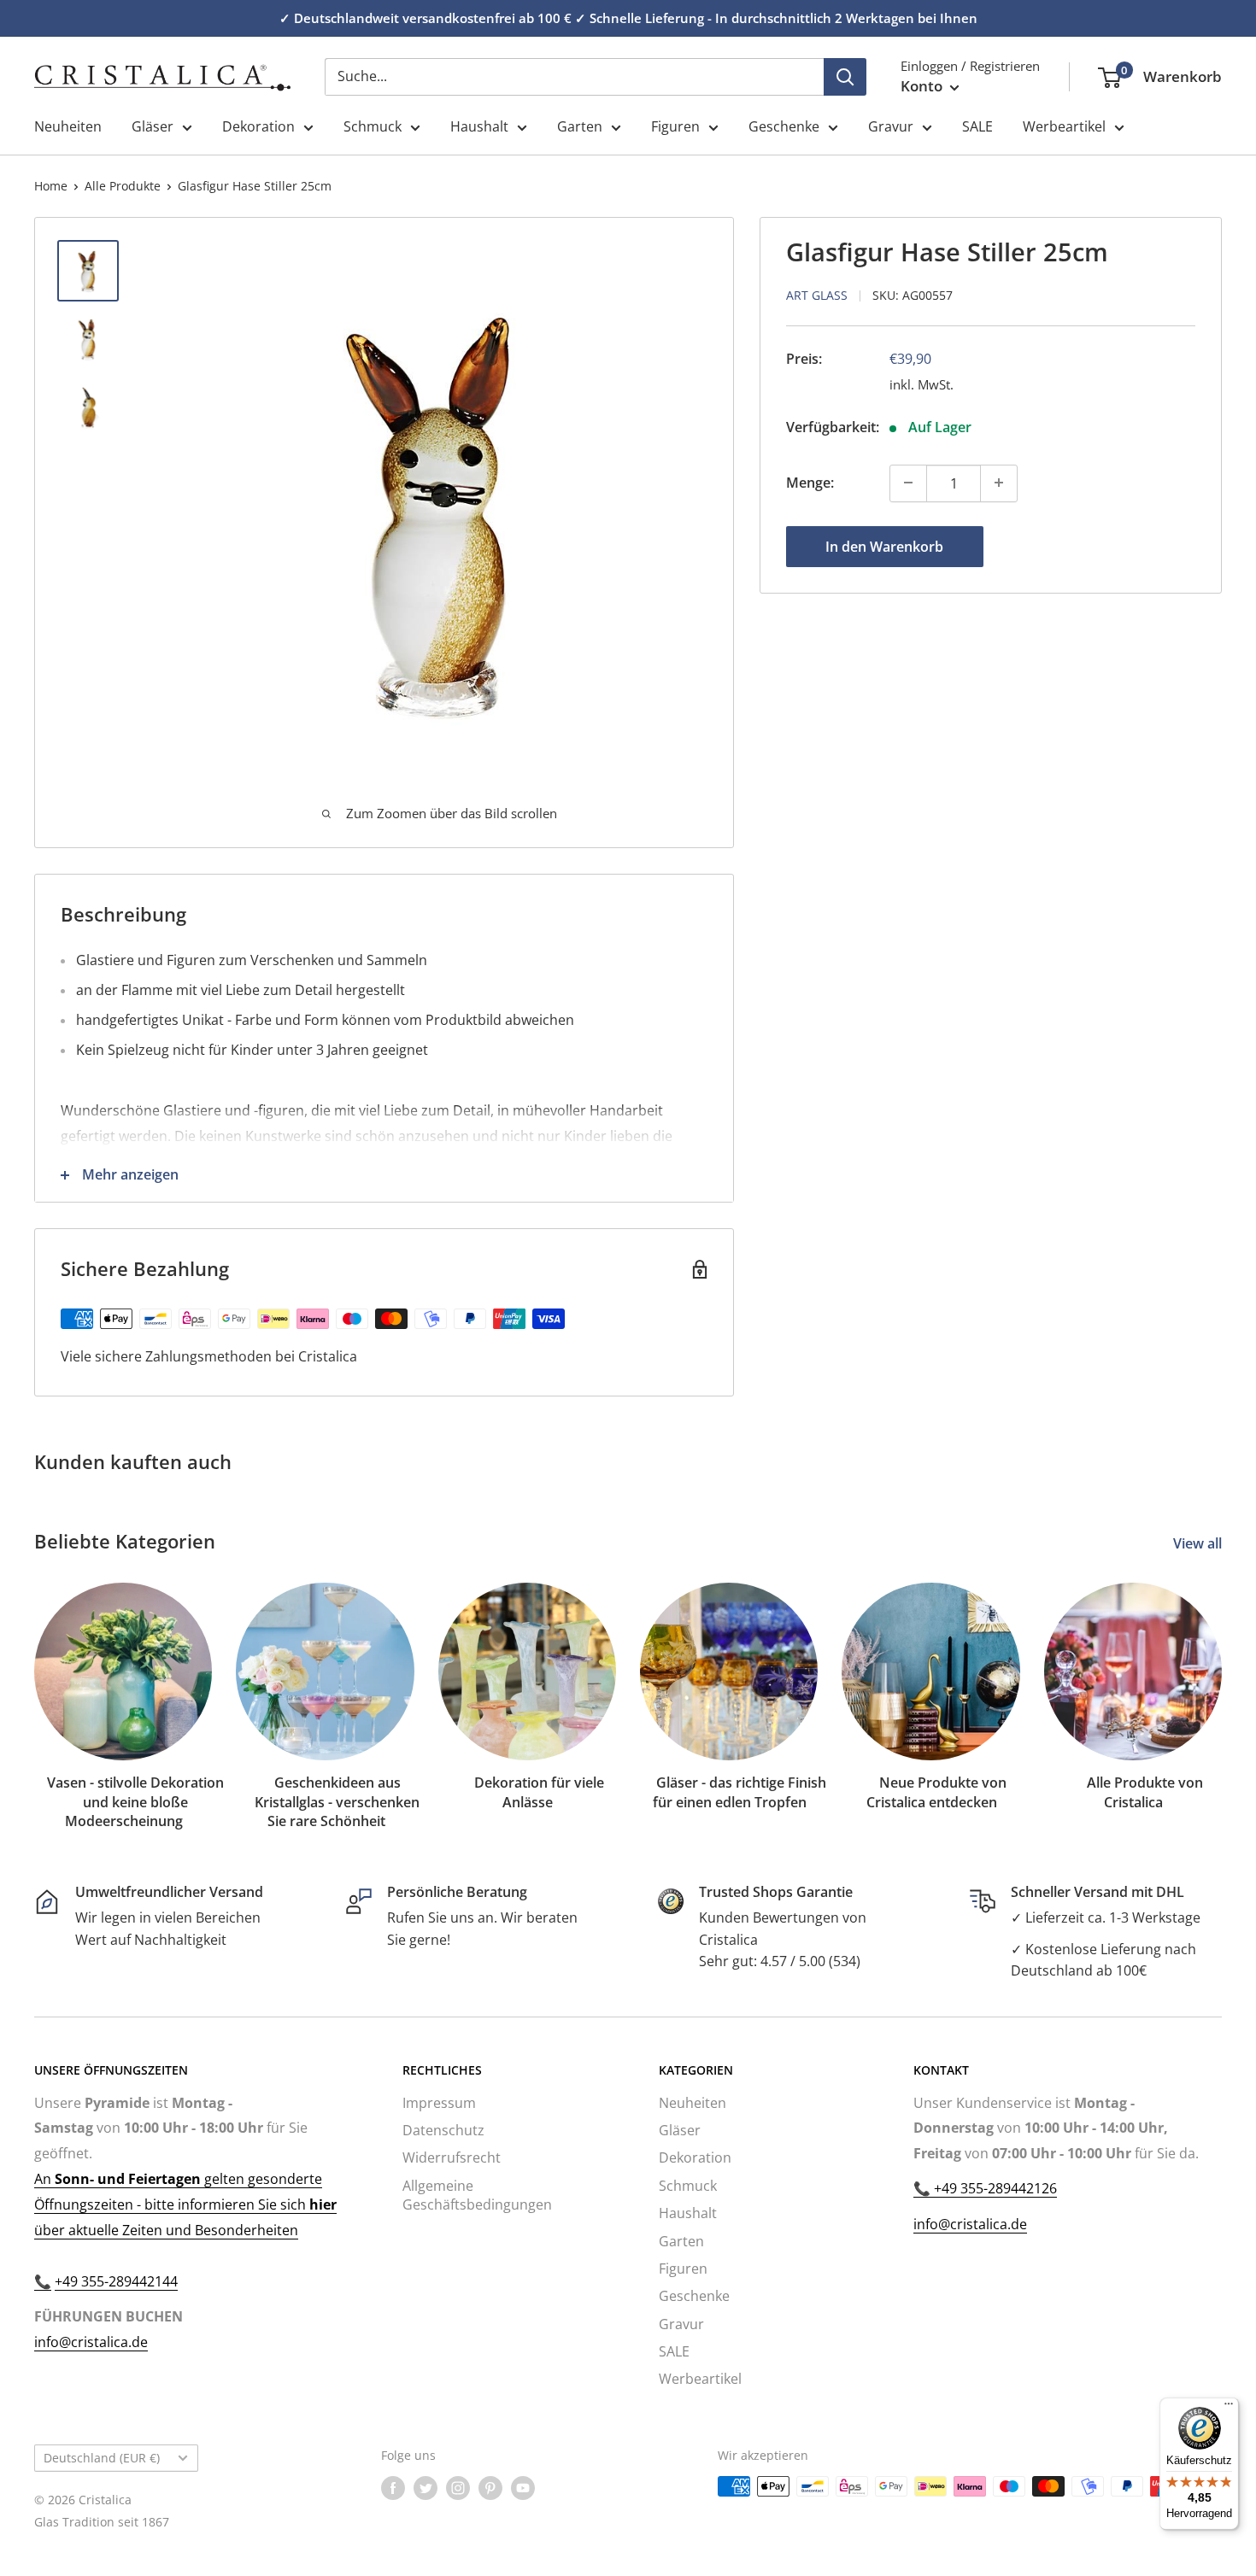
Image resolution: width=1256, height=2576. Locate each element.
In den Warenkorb (884, 546)
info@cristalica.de (91, 2342)
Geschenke (784, 126)
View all (1199, 1543)
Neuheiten (68, 126)
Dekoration (258, 126)
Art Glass (817, 294)
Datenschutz (443, 2130)
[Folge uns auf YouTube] (523, 2488)
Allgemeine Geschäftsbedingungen (477, 2195)
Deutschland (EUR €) (102, 2458)
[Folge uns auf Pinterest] (490, 2488)
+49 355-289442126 (994, 2188)
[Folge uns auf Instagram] (458, 2488)
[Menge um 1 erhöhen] (999, 483)
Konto (923, 86)
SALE (977, 126)
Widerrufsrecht (452, 2157)
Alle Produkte (123, 186)
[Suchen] (845, 77)
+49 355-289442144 (116, 2281)
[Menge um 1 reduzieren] (908, 483)
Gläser (153, 126)
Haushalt (479, 126)
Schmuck (373, 126)
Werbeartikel (1064, 126)
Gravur (891, 126)
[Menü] (1229, 2408)
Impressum (439, 2103)
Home (51, 186)
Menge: (810, 483)
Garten (580, 126)
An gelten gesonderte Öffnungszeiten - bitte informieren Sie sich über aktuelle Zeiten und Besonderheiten (185, 2204)
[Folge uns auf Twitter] (426, 2488)
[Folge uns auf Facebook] (393, 2488)
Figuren (675, 126)
